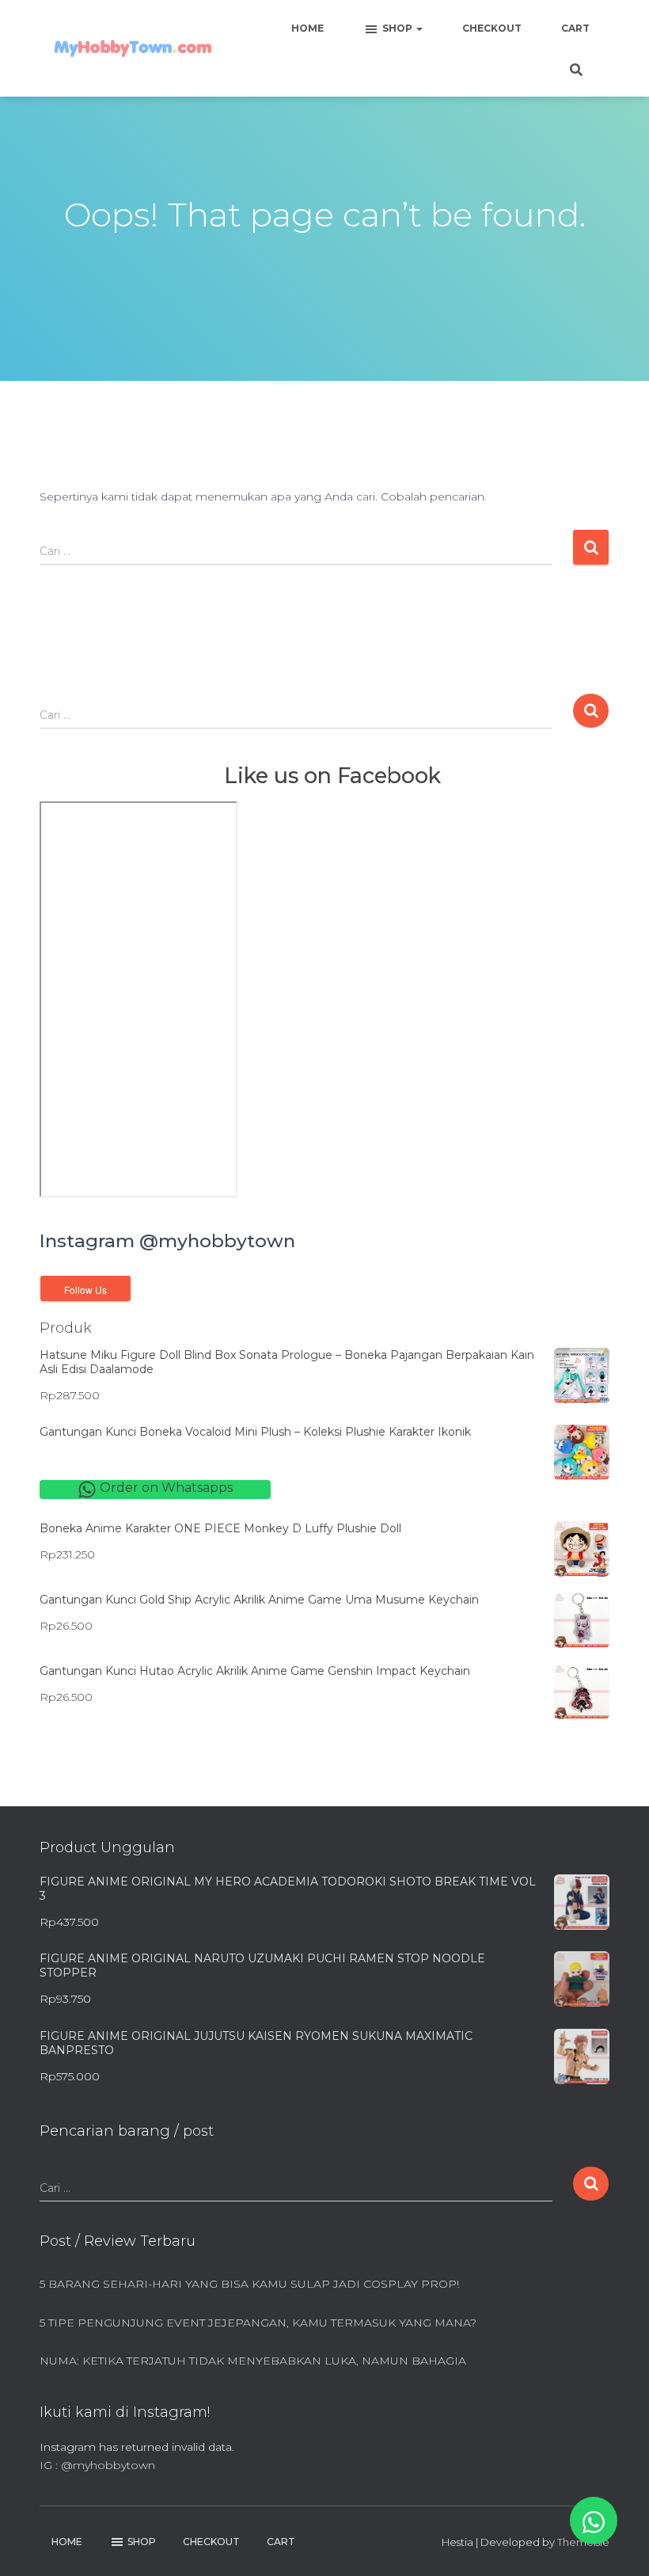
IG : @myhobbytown (97, 2465)
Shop (399, 28)
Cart (575, 28)
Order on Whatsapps (165, 1488)
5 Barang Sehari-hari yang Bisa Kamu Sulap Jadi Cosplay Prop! (249, 2284)
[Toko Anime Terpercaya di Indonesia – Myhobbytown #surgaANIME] (133, 49)
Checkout (492, 28)
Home (307, 28)
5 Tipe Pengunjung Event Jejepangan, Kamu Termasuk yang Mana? (258, 2323)
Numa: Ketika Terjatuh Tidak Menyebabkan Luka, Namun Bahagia (253, 2361)
